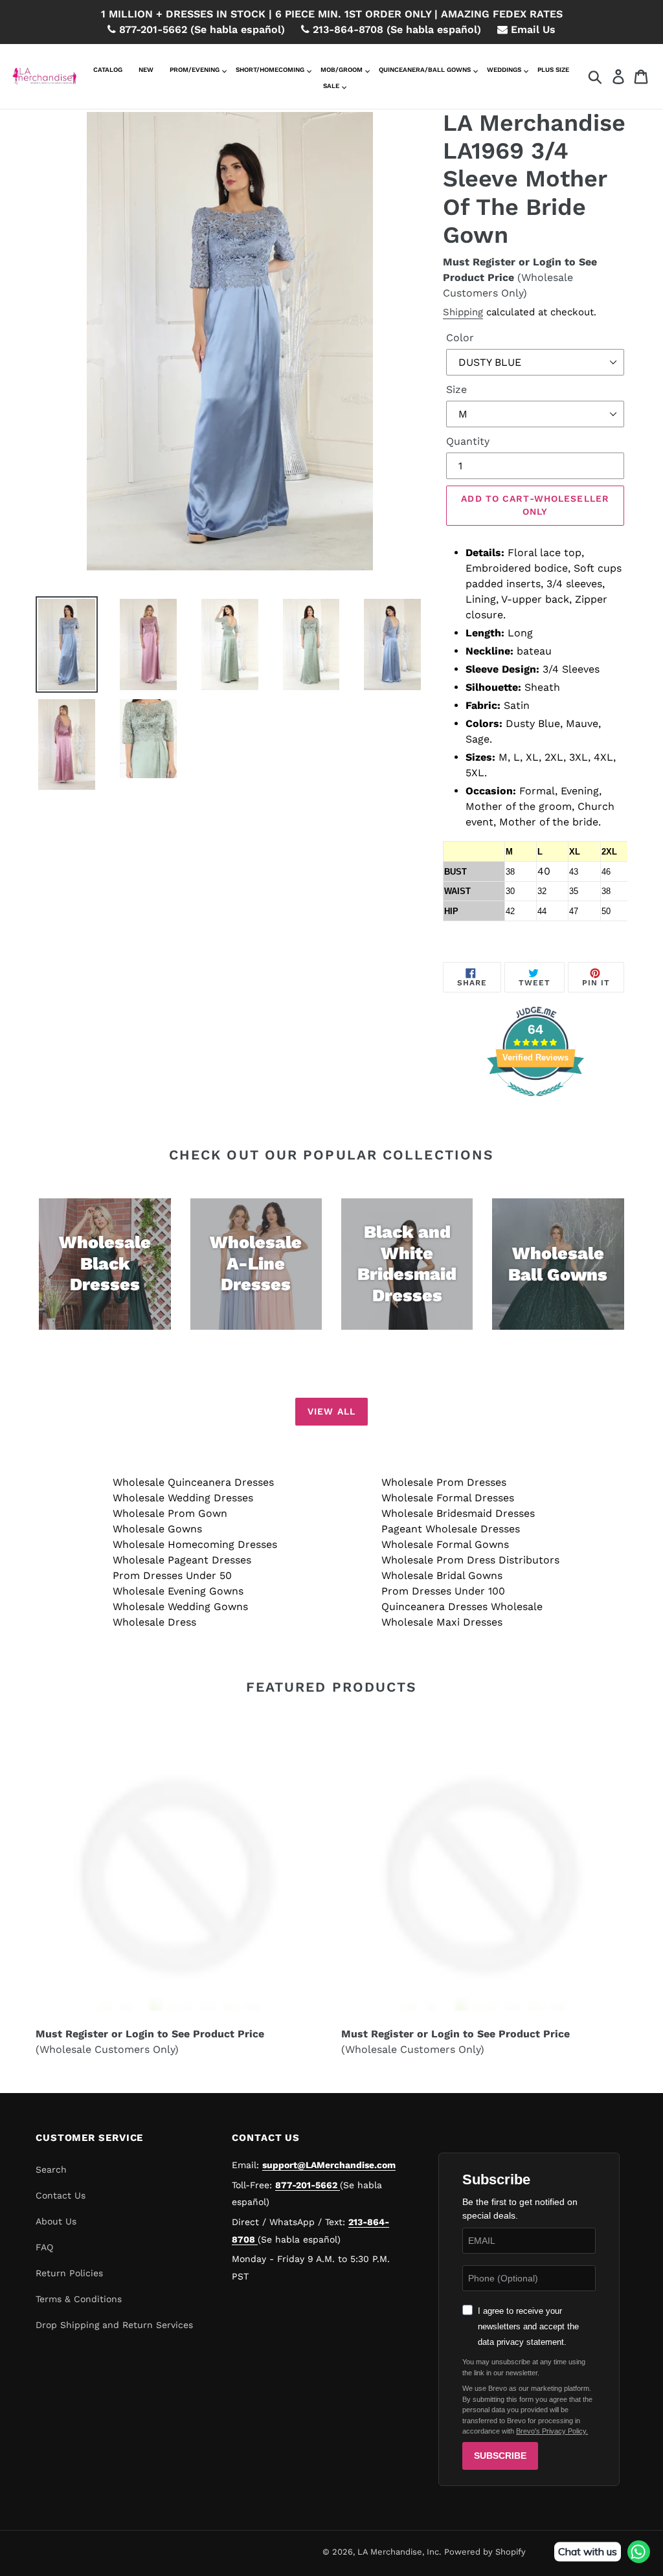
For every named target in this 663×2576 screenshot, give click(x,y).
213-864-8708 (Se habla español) (395, 29)
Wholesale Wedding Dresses (183, 1498)
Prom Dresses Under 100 (443, 1591)
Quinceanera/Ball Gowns (425, 70)
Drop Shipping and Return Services (114, 2325)
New (146, 70)
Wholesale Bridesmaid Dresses (458, 1513)
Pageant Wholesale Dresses (451, 1529)
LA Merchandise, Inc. (399, 2552)
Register (494, 262)
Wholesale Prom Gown (170, 1513)
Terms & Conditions (79, 2299)
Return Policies (69, 2273)
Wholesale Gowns (157, 1529)
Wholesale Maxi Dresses (442, 1622)
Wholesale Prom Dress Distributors (470, 1560)
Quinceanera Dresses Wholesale (462, 1607)
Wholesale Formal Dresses (448, 1498)
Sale (331, 86)
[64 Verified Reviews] (535, 1103)
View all (331, 1411)
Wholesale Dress (154, 1622)
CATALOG (108, 70)
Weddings (504, 70)
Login (547, 262)
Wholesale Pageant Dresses (182, 1560)
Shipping (463, 312)
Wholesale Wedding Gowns (180, 1607)
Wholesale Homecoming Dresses (195, 1544)
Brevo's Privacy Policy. (552, 2431)
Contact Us (61, 2195)
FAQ (44, 2247)
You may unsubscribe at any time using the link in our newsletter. (524, 2367)
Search (51, 2169)
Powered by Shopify (485, 2552)
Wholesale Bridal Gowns (442, 1575)
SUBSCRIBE (500, 2456)
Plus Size (553, 70)
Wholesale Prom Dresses (444, 1482)
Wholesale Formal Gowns (445, 1544)
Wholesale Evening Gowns (178, 1591)
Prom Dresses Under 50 (172, 1575)
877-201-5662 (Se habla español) (200, 29)
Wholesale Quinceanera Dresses (193, 1482)
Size (456, 389)
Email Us (532, 29)
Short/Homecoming (270, 70)
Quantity (468, 441)
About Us (56, 2221)
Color (460, 338)
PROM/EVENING (195, 70)
